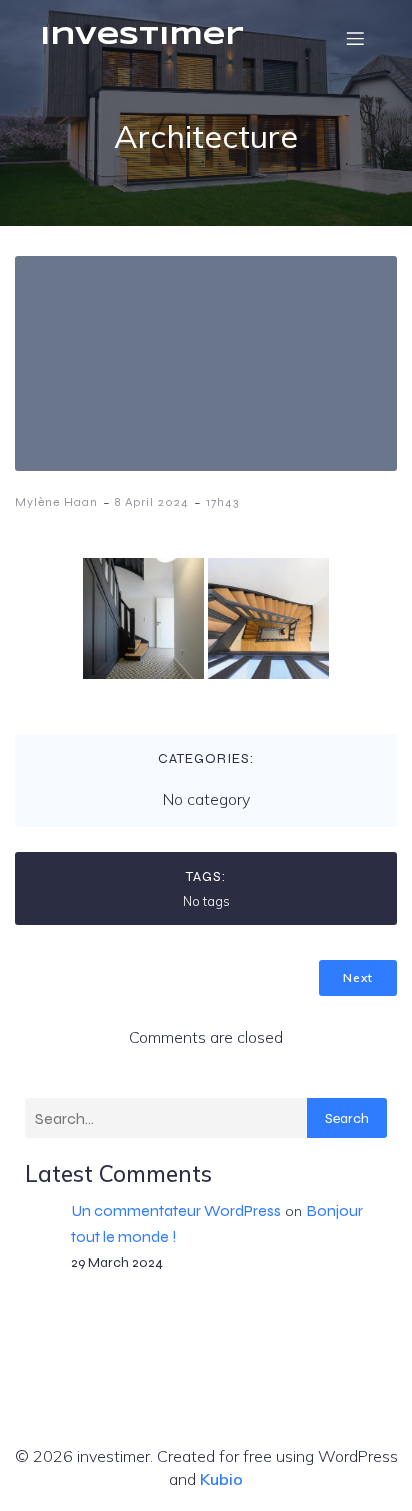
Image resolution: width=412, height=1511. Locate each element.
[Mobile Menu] (355, 38)
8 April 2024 (152, 502)
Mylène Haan (56, 502)
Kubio (221, 1479)
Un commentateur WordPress (176, 1210)
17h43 (222, 502)
